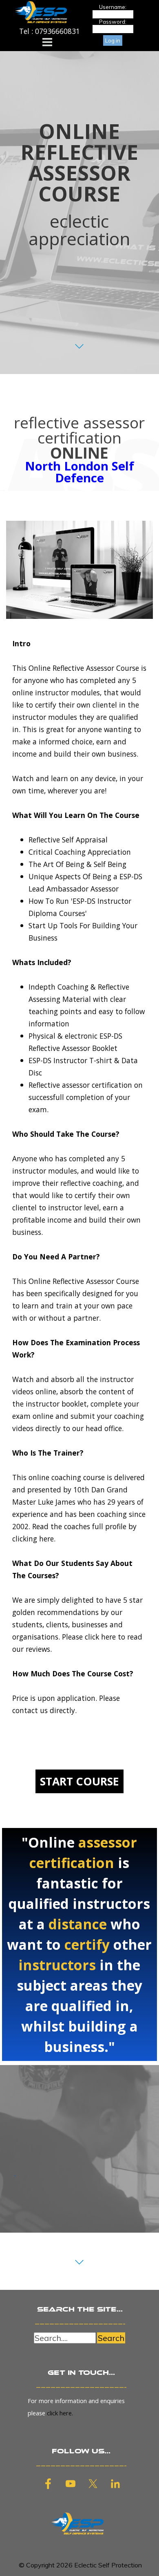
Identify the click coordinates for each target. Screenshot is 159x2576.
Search (111, 2338)
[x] (93, 2484)
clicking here (33, 1539)
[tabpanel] (50, 31)
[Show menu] (47, 42)
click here (100, 1637)
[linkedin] (115, 2484)
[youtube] (71, 2484)
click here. (60, 2413)
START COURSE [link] (79, 1781)
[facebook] (48, 2484)
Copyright (40, 2565)
